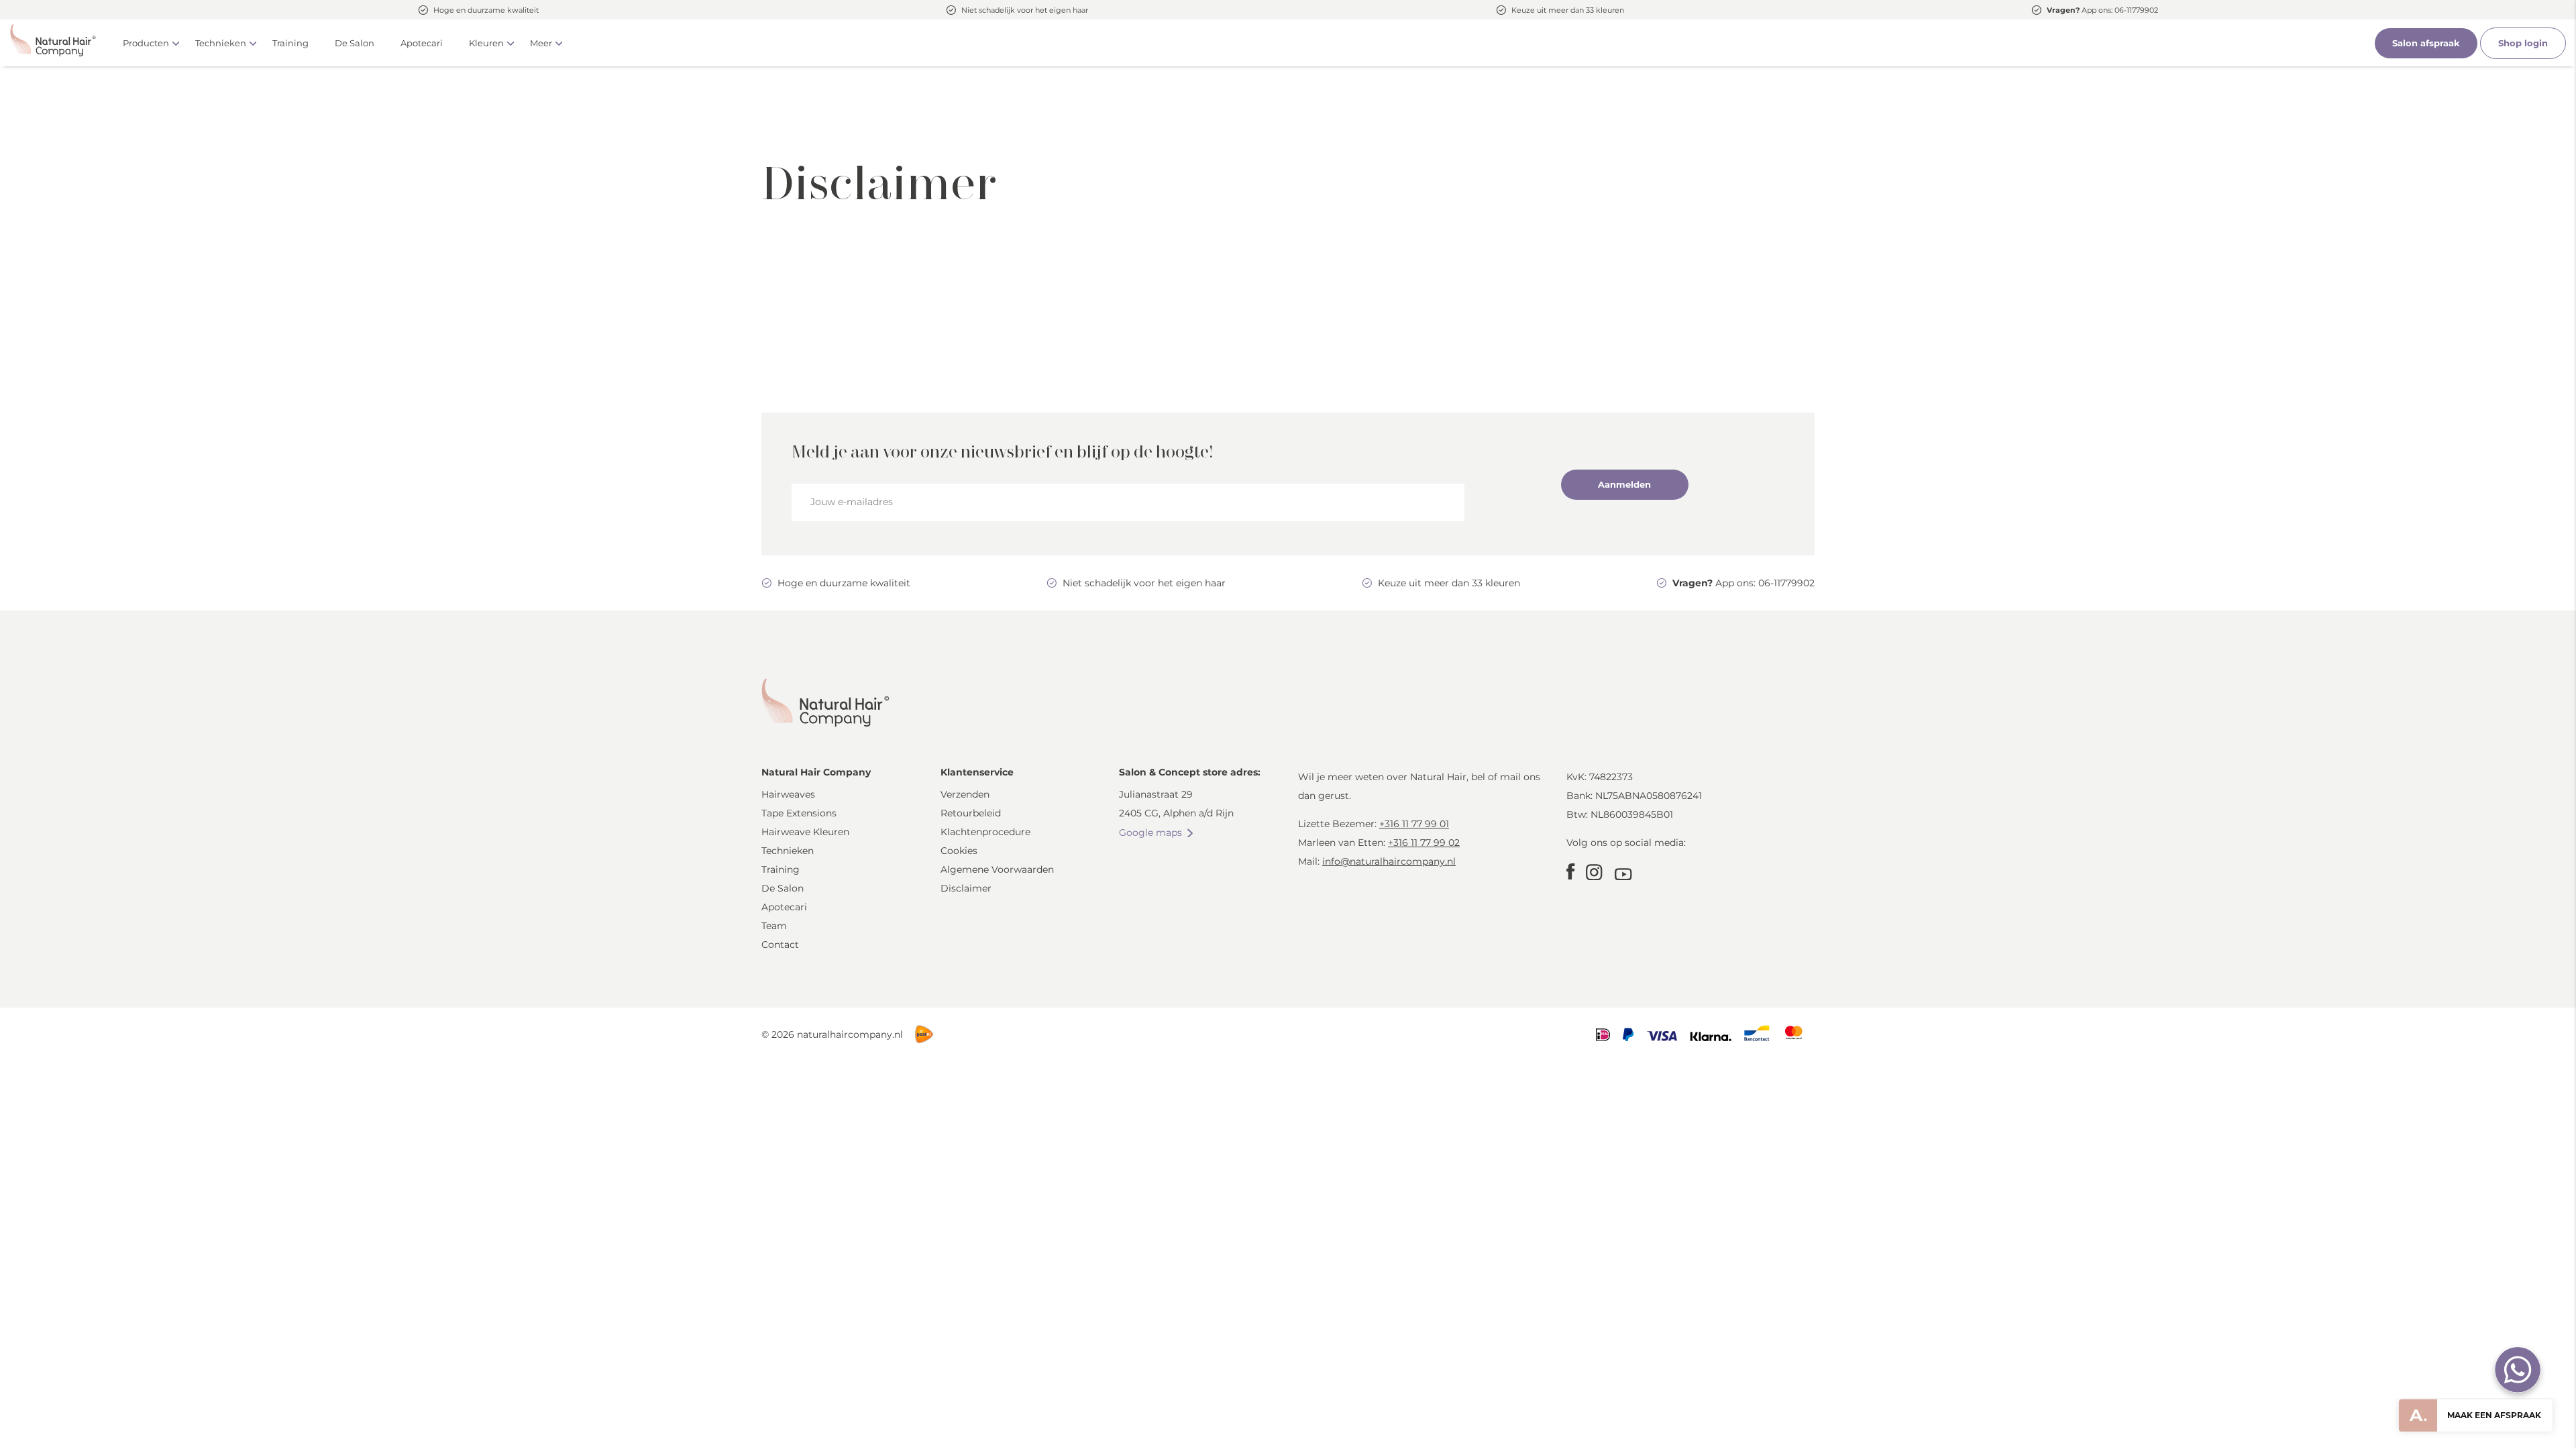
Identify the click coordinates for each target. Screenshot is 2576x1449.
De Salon (355, 43)
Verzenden (965, 794)
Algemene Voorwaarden (997, 869)
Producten (146, 43)
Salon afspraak (2426, 43)
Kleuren (486, 43)
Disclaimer (966, 888)
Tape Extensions (799, 813)
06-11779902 (2136, 10)
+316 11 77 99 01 (1414, 824)
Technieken (221, 43)
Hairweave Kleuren (805, 832)
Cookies (959, 851)
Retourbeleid (971, 813)
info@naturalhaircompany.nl (1389, 861)
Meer (541, 43)
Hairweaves (788, 794)
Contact (780, 945)
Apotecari (422, 43)
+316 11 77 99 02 (1424, 843)
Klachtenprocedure (985, 832)
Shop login (2523, 43)
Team (774, 926)
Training (290, 43)
